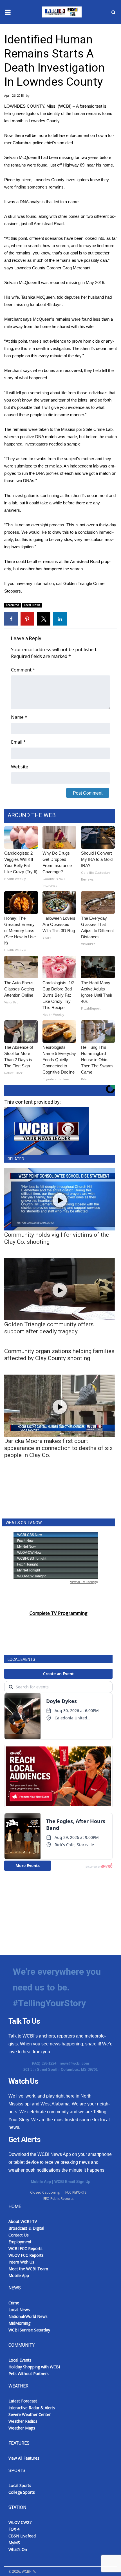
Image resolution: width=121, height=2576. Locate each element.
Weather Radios (23, 2421)
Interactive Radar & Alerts (32, 2408)
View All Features (24, 2458)
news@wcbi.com (74, 2063)
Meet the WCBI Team (28, 2269)
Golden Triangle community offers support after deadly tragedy (49, 1328)
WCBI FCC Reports (25, 2248)
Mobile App (41, 2182)
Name (19, 717)
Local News (32, 605)
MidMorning (19, 2323)
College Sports (22, 2492)
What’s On (18, 2549)
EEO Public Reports (58, 2199)
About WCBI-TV (23, 2221)
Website (20, 767)
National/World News (28, 2316)
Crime (14, 2303)
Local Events (20, 2360)
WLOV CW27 (20, 2522)
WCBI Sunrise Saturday (29, 2330)
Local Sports (20, 2485)
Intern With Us (21, 2262)
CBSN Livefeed (22, 2536)
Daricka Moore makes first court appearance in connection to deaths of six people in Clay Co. (58, 1448)
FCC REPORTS (76, 2192)
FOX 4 (14, 2529)
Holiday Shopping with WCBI (34, 2367)
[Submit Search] (113, 12)
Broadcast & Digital (26, 2228)
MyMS (14, 2543)
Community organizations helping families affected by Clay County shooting (59, 1355)
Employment (20, 2242)
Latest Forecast (23, 2401)
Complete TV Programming (59, 1613)
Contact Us (19, 2235)
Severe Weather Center (30, 2414)
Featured (13, 605)
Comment (23, 670)
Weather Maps (22, 2428)
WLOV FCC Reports (26, 2255)
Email (18, 742)
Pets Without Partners (29, 2374)
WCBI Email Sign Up (72, 2182)
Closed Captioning (45, 2192)
